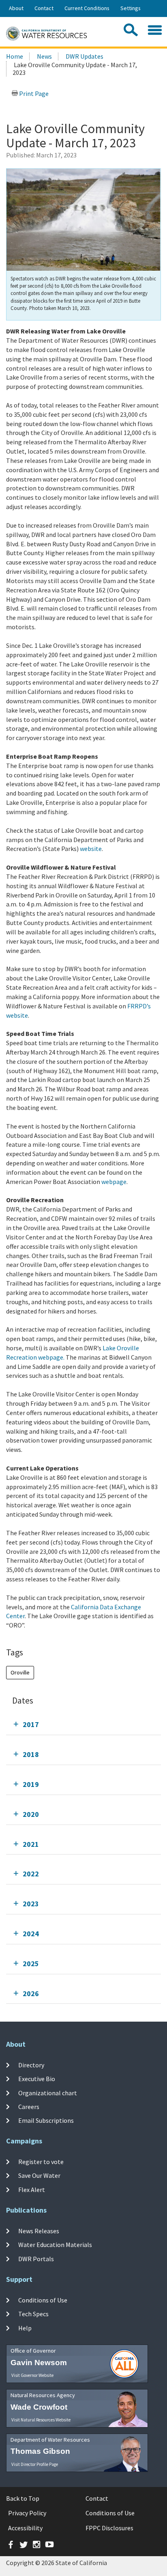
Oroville (20, 1672)
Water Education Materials (55, 2245)
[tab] (83, 1724)
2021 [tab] (31, 1844)
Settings (131, 8)
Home (15, 56)
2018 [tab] (31, 1754)
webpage (114, 1182)
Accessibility (25, 2528)
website (91, 849)
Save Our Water (39, 2175)
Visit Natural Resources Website (41, 2420)
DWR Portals (36, 2258)
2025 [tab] (31, 1964)
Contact (44, 8)
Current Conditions (87, 8)
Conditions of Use (43, 2300)
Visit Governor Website (32, 2375)
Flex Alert (32, 2189)
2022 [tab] (31, 1874)
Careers (29, 2107)
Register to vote (41, 2162)
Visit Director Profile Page (35, 2464)
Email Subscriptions (46, 2120)
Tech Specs (33, 2314)
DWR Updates (85, 56)
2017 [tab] (31, 1724)
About (16, 8)
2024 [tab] (31, 1934)
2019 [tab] (31, 1784)
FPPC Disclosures (109, 2528)
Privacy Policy (27, 2513)
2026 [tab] (31, 1994)
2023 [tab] (31, 1904)
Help (25, 2328)
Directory (31, 2065)
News (44, 56)
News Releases (39, 2231)
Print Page (33, 93)
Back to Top (23, 2498)
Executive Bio (37, 2079)
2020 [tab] (31, 1814)
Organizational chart (48, 2093)
